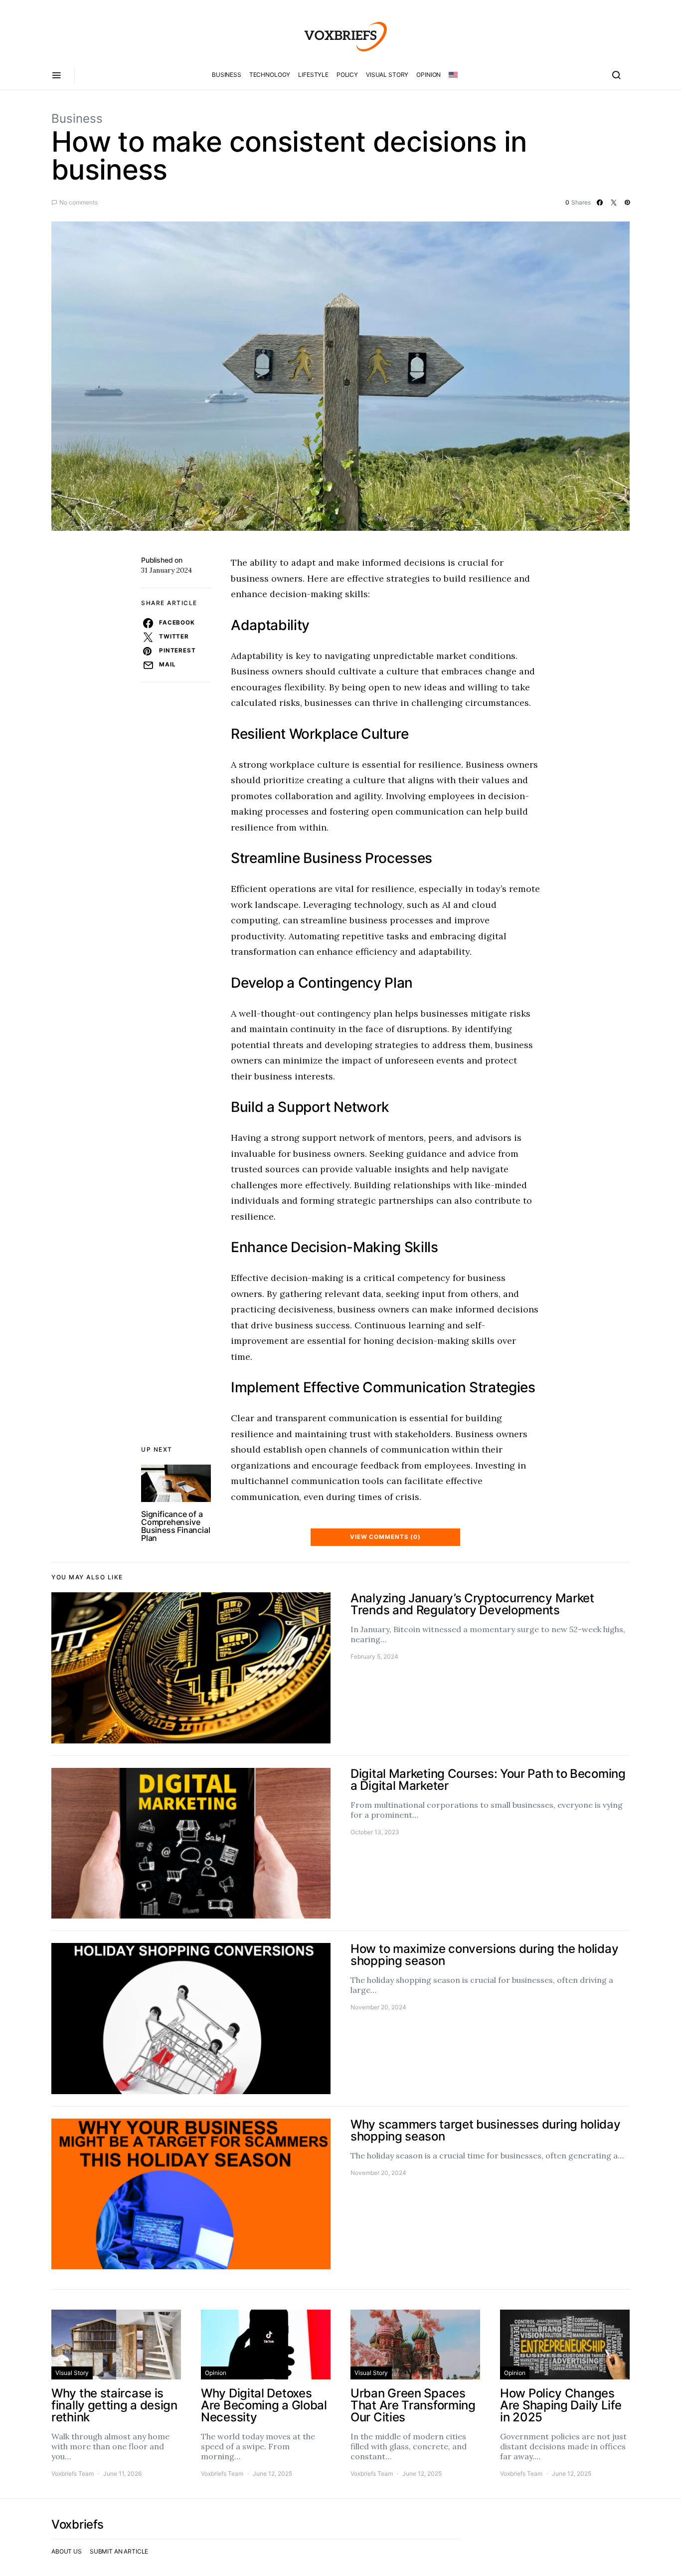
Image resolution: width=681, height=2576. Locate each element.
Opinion (428, 75)
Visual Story (387, 75)
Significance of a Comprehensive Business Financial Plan (175, 1526)
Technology (270, 75)
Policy (347, 75)
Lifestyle (313, 75)
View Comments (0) (385, 1537)
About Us (67, 2551)
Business (227, 75)
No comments (79, 202)
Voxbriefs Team (73, 2473)
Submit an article (119, 2551)
